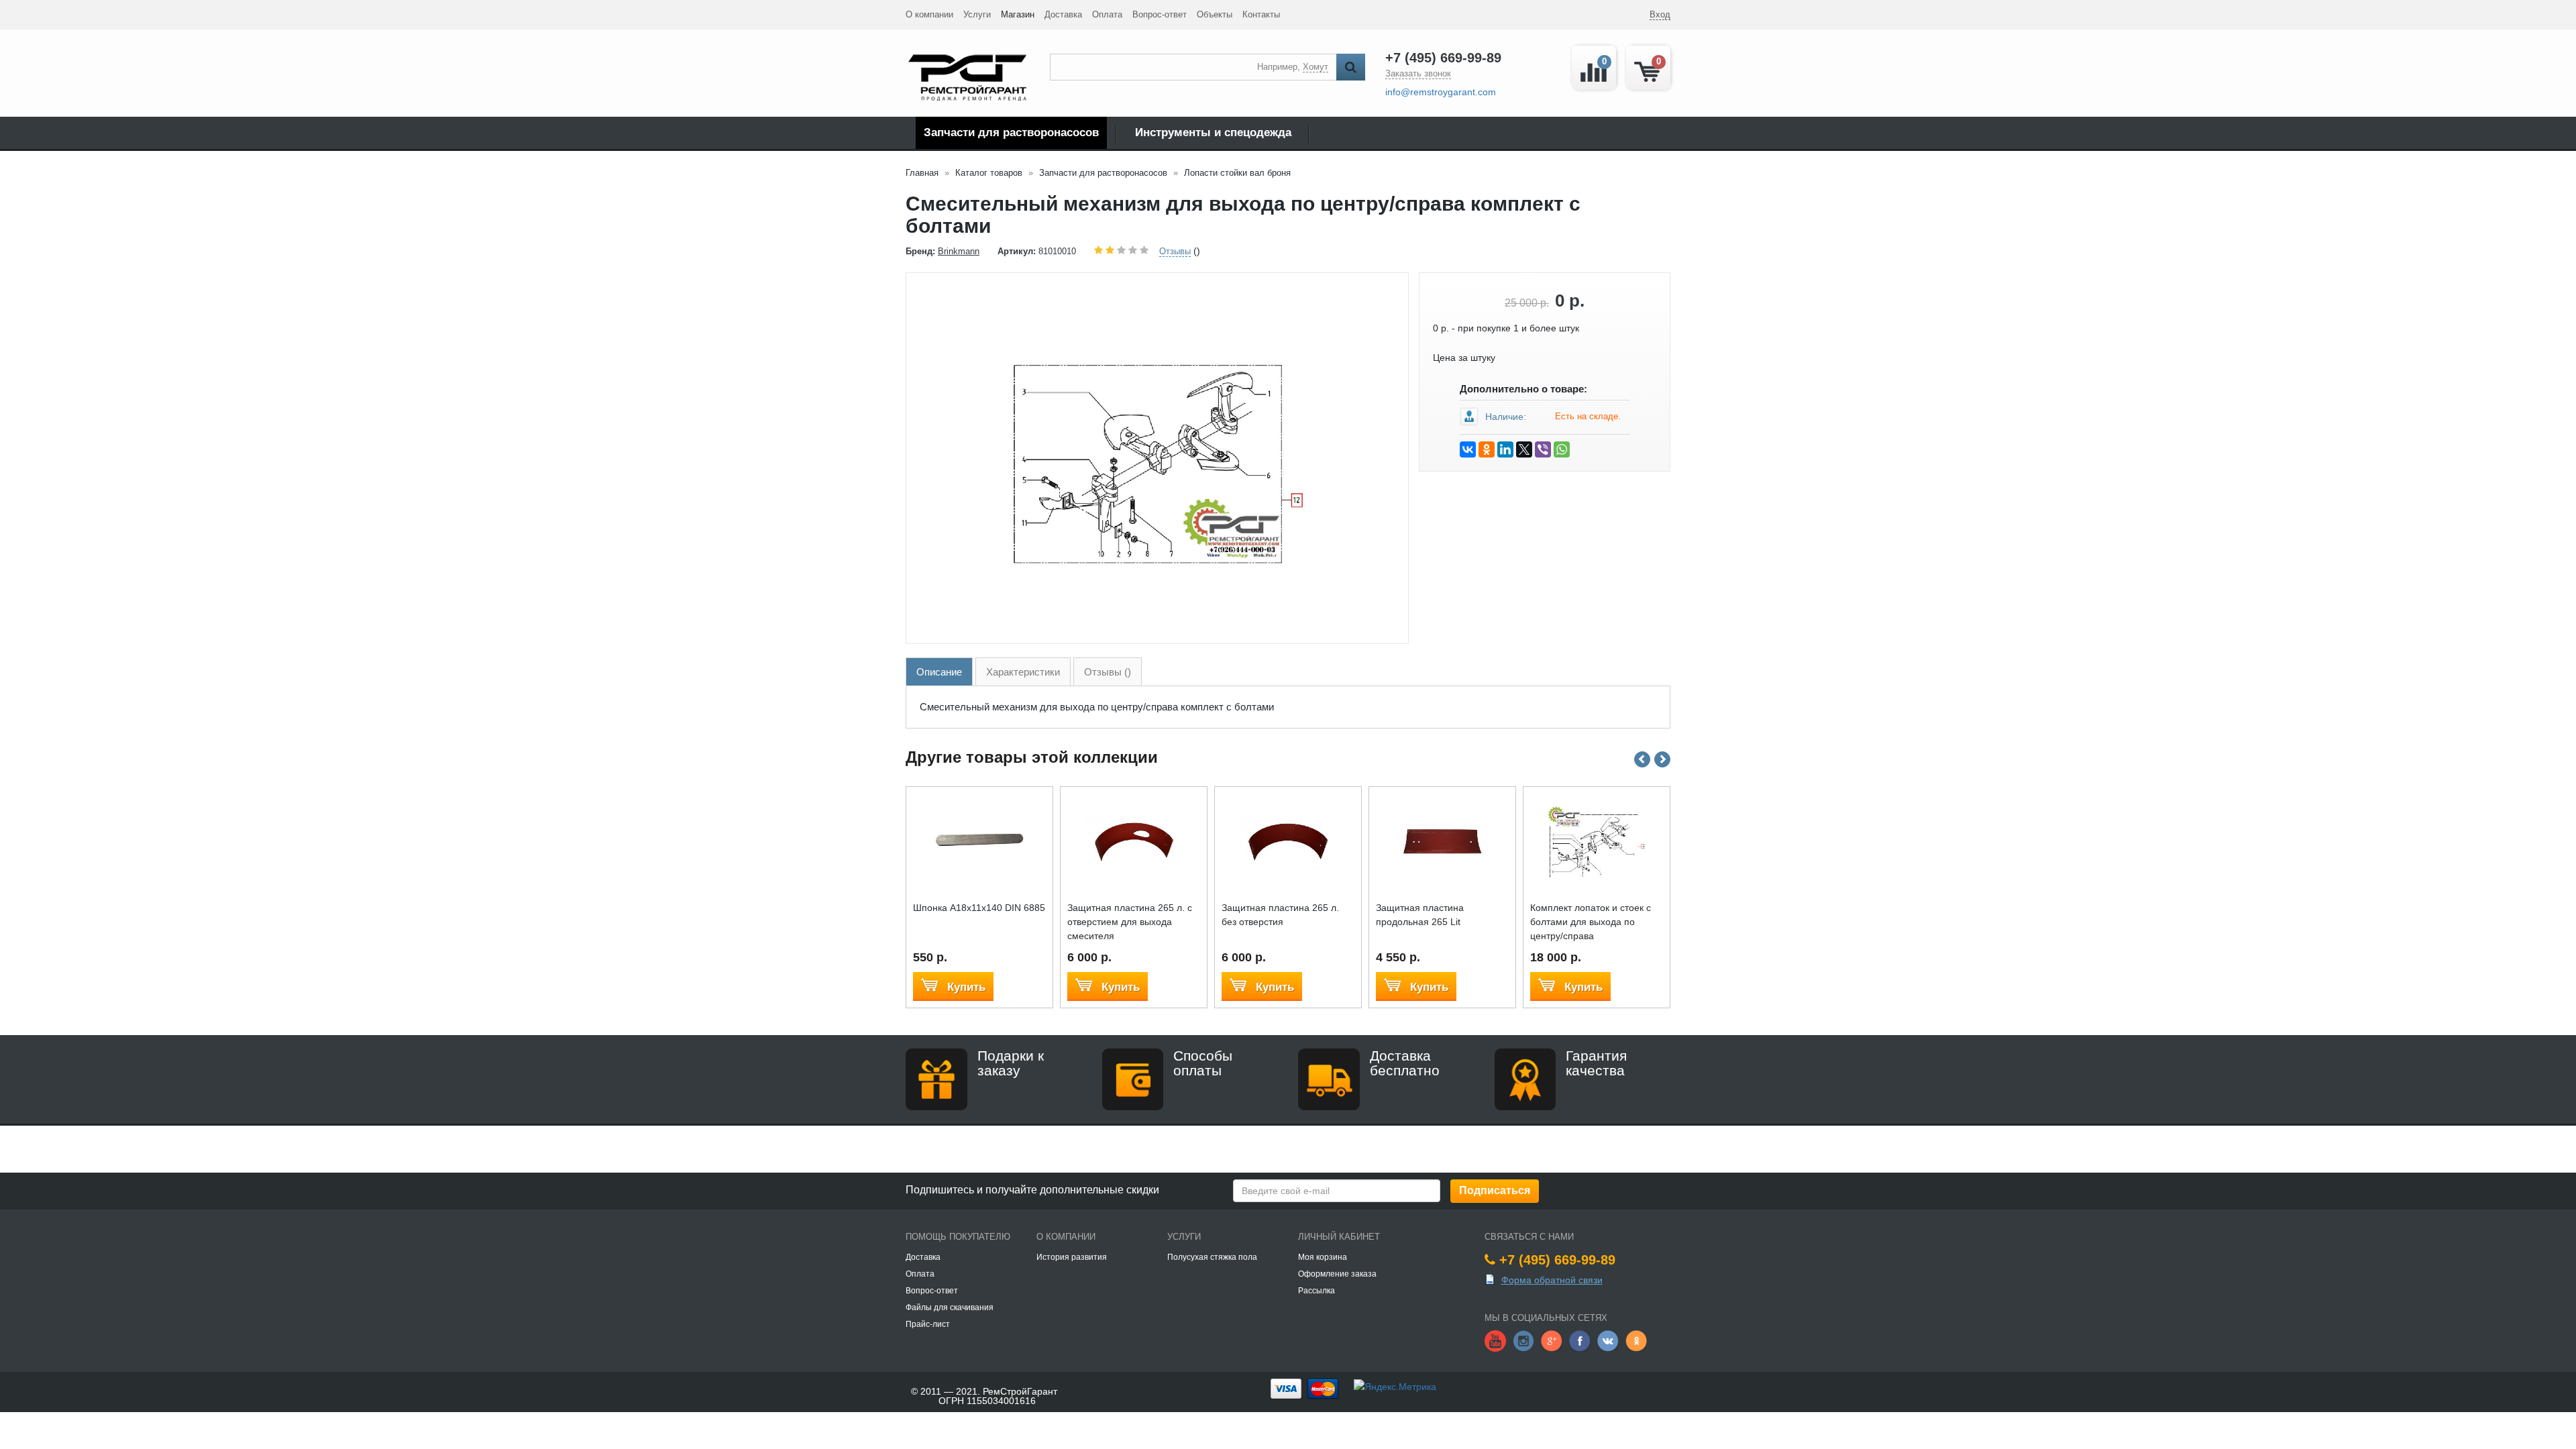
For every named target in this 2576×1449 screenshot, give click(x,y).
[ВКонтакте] (1468, 449)
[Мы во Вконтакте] (1608, 1340)
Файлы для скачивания (950, 1307)
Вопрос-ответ (1160, 14)
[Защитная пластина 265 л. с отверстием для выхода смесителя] (1134, 841)
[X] (1524, 449)
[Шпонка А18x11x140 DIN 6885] (980, 841)
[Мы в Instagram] (1523, 1340)
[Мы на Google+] (1552, 1340)
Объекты (1215, 14)
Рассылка (1317, 1291)
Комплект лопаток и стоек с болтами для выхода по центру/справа (1591, 922)
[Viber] (1543, 449)
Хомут (1316, 67)
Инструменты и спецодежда (1213, 132)
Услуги (977, 14)
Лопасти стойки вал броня (1237, 173)
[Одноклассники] (1487, 449)
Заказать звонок (1418, 73)
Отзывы (1175, 251)
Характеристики (1023, 672)
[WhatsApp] (1562, 449)
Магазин (1018, 14)
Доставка (1063, 14)
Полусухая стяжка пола (1212, 1257)
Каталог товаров (989, 173)
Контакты (1261, 14)
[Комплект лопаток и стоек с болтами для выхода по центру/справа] (1597, 841)
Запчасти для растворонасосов (1011, 132)
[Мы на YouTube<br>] (1495, 1340)
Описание (939, 672)
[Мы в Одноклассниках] (1636, 1340)
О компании (929, 14)
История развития (1072, 1257)
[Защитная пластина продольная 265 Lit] (1443, 841)
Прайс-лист (928, 1324)
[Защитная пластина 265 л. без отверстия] (1288, 841)
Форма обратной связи (1552, 1280)
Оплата (1107, 14)
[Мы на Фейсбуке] (1580, 1340)
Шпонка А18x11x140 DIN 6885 (979, 908)
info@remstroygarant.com (1441, 92)
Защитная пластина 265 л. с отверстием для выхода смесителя (1130, 922)
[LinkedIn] (1505, 449)
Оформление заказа (1337, 1274)
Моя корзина (1323, 1257)
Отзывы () (1108, 672)
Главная (922, 173)
